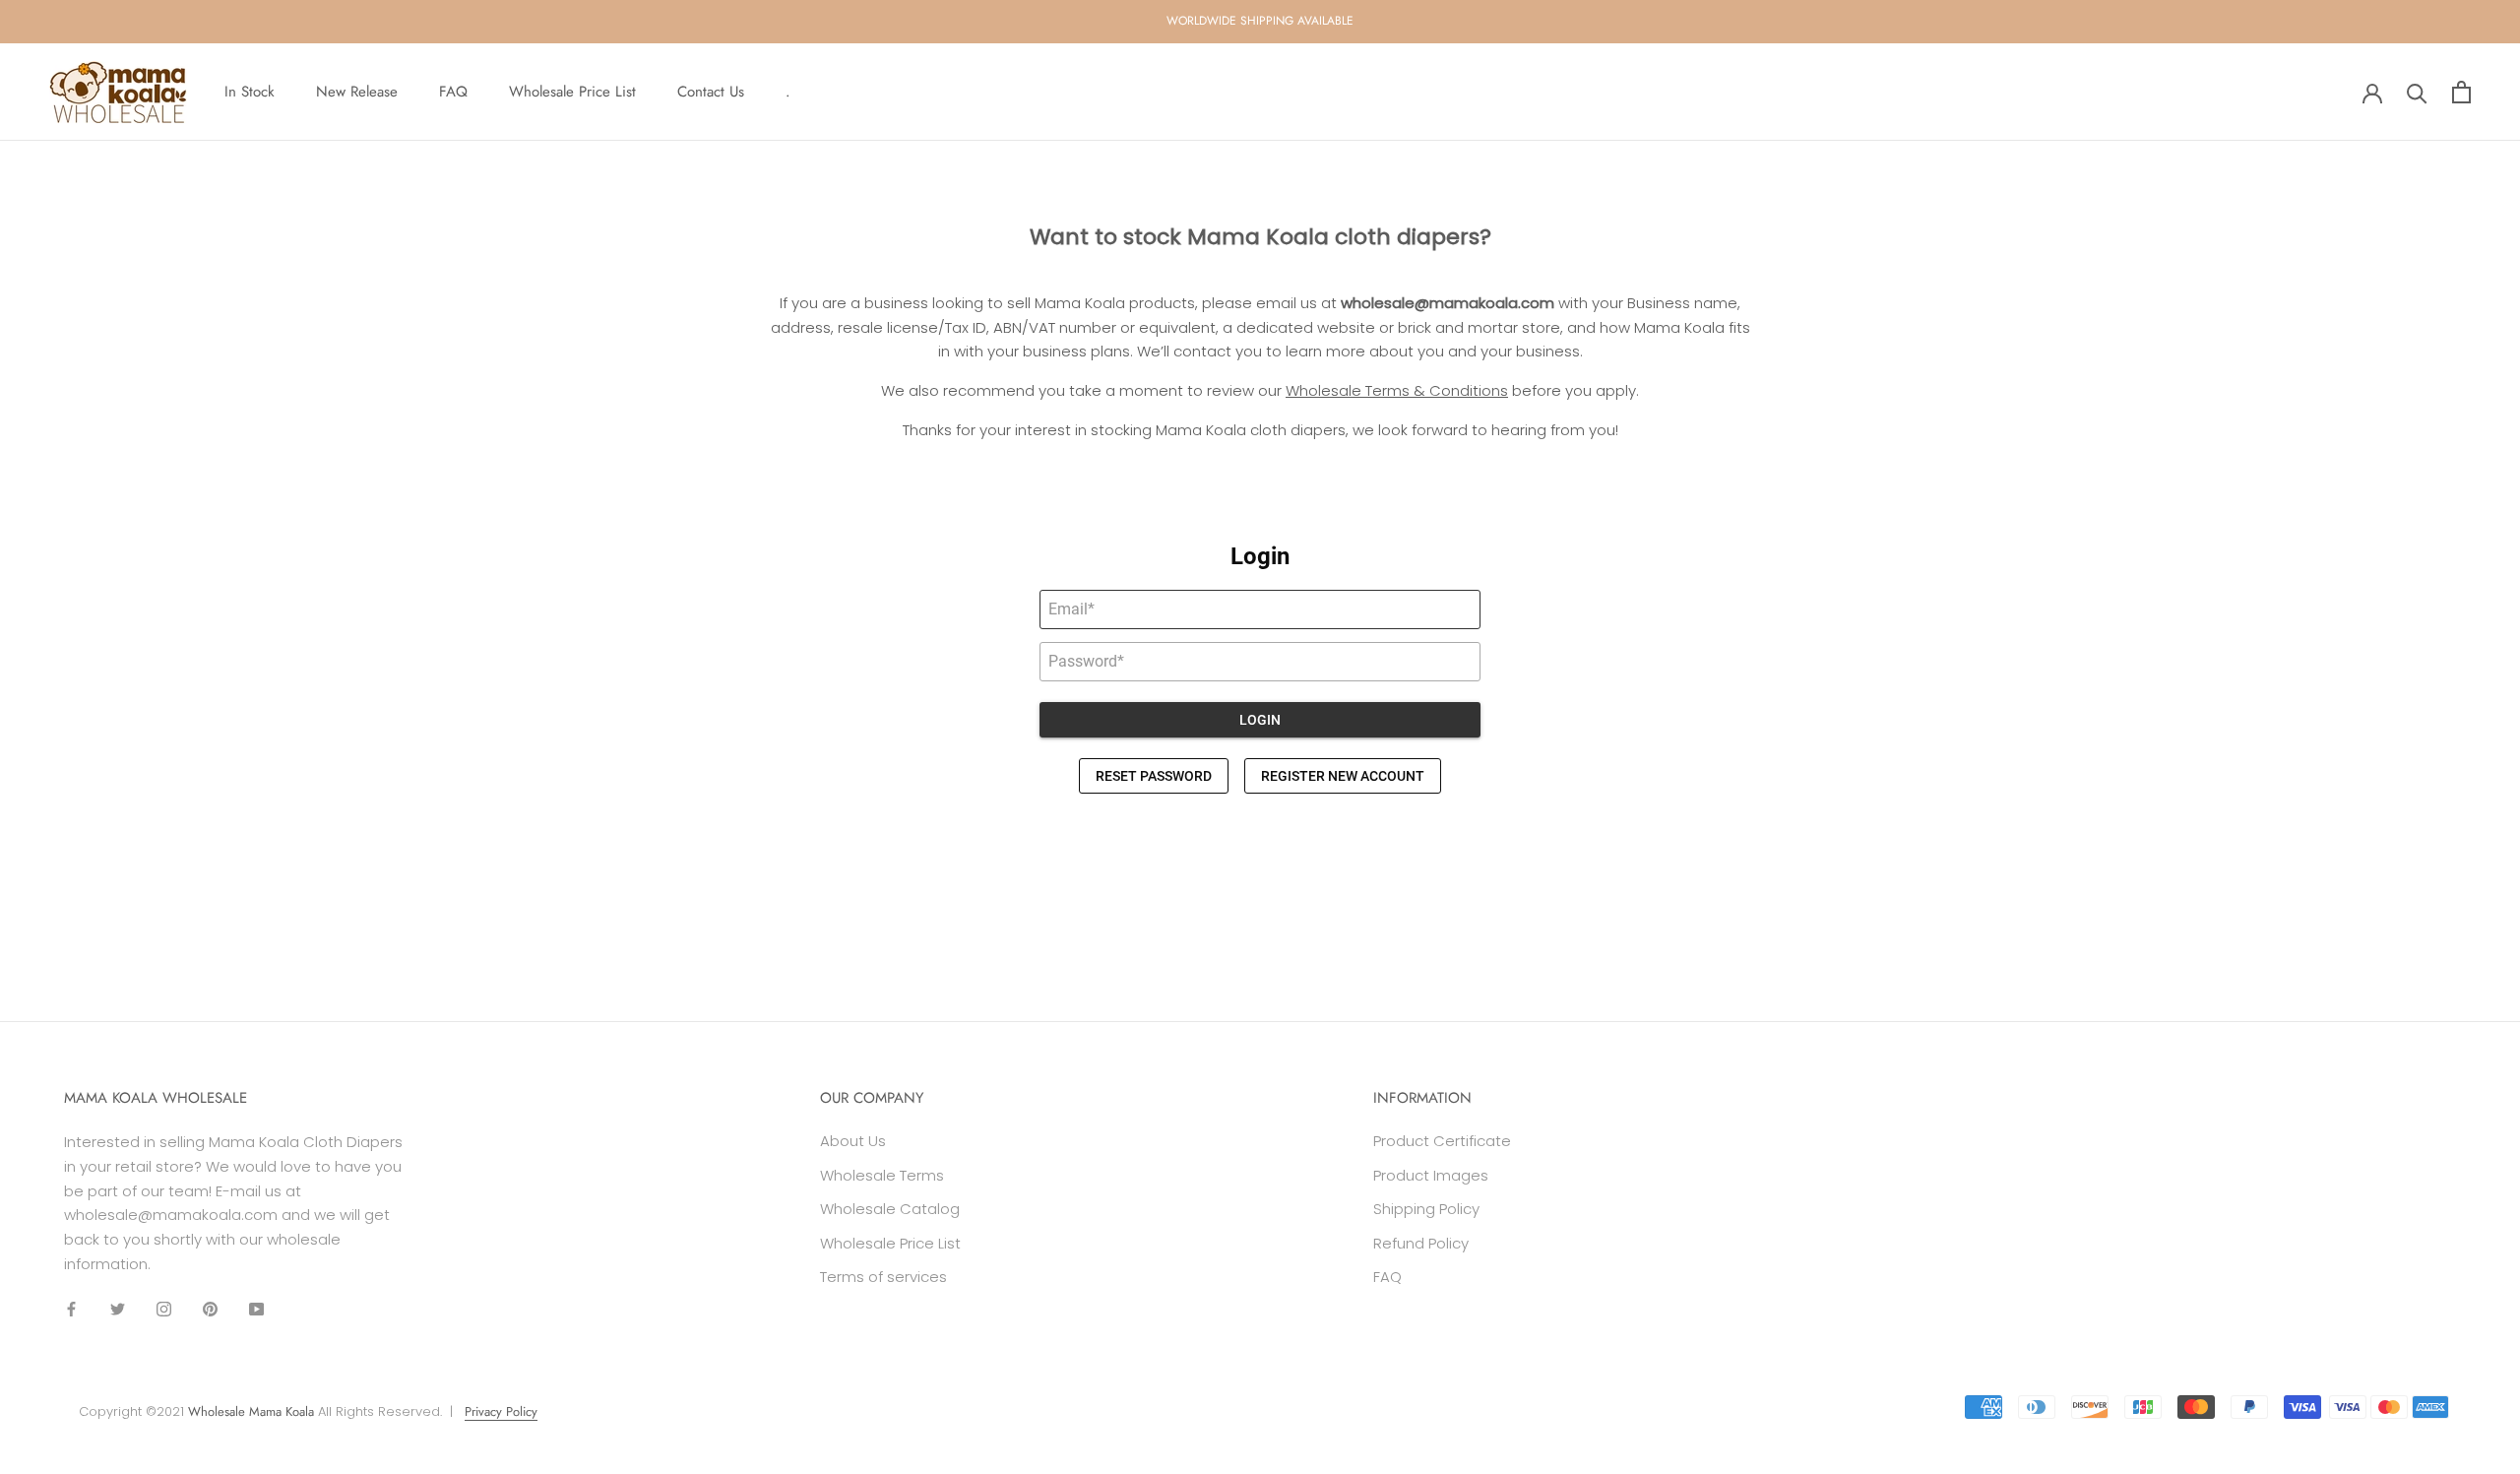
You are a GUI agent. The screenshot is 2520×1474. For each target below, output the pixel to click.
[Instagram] (164, 1309)
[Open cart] (2461, 92)
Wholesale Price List (572, 92)
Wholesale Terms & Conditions (1397, 390)
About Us (853, 1141)
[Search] (2417, 92)
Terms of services (883, 1277)
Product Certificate (1442, 1141)
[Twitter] (118, 1309)
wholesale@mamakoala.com (1448, 303)
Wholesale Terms (882, 1175)
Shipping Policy (1426, 1209)
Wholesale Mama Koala (251, 1411)
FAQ (453, 92)
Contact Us (711, 92)
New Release (357, 92)
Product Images (1431, 1175)
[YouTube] (256, 1309)
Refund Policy (1421, 1243)
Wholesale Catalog (890, 1209)
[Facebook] (71, 1309)
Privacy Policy (501, 1411)
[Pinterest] (210, 1309)
